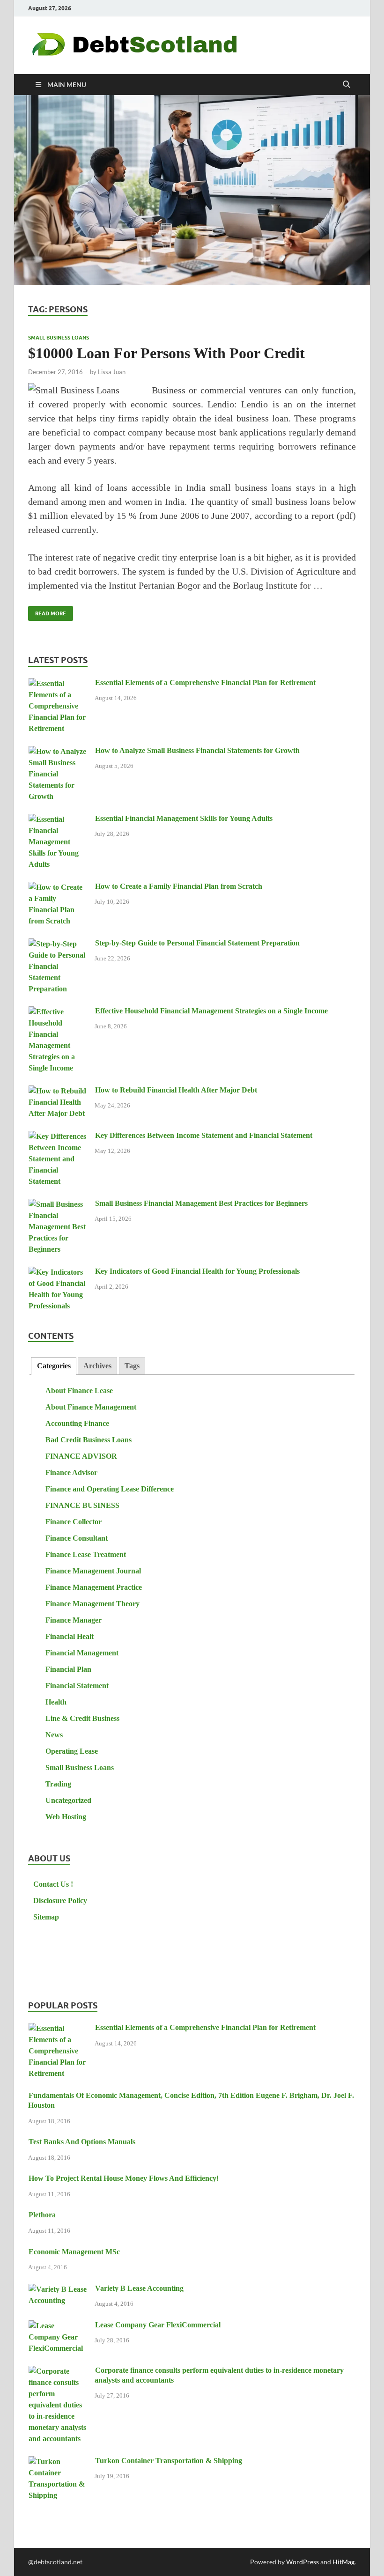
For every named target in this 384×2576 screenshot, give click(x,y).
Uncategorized (68, 1800)
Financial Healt (70, 1636)
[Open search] (347, 85)
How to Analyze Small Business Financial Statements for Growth (197, 750)
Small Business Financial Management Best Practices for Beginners (201, 1203)
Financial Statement (77, 1686)
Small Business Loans (59, 338)
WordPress (303, 2562)
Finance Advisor (71, 1473)
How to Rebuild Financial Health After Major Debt (176, 1090)
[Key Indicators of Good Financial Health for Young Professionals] (58, 1273)
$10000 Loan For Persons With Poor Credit (166, 353)
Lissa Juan (112, 372)
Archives (97, 1366)
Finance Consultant (77, 1538)
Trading (58, 1784)
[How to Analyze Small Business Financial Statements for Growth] (58, 752)
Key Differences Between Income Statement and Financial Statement (204, 1135)
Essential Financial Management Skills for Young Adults (184, 818)
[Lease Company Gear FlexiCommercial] (58, 2326)
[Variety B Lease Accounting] (58, 2290)
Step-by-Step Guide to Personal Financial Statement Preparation (197, 943)
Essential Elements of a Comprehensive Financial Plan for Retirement (205, 683)
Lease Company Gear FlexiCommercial (158, 2325)
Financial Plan (68, 1669)
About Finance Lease (79, 1391)
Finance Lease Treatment (86, 1554)
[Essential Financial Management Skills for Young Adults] (58, 820)
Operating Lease (72, 1751)
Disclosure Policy (60, 1901)
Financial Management (82, 1653)
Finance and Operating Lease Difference (110, 1489)
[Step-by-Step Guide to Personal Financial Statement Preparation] (58, 944)
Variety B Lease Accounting (139, 2288)
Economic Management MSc (74, 2252)
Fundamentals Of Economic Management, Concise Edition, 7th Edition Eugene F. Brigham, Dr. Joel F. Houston (191, 2100)
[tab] (53, 1366)
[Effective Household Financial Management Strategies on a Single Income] (58, 1012)
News (54, 1735)
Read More (47, 611)
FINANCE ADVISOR (81, 1456)
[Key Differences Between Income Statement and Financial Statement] (58, 1137)
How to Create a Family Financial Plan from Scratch (179, 886)
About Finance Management (91, 1407)
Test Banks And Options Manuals (82, 2142)
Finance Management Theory (92, 1604)
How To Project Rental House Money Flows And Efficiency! (124, 2178)
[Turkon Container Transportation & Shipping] (58, 2462)
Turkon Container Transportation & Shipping (169, 2461)
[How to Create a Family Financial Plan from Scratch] (58, 888)
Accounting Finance (77, 1423)
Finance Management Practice (94, 1587)
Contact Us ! (53, 1884)
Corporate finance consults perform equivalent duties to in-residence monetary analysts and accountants (219, 2375)
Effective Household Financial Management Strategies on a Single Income (211, 1011)
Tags (132, 1366)
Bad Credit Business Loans (89, 1440)
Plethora (42, 2215)
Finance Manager (74, 1620)
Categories (54, 1366)
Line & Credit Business (82, 1718)
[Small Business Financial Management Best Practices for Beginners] (58, 1205)
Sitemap (46, 1917)
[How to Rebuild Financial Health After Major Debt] (58, 1091)
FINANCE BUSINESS (82, 1505)
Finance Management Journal (93, 1571)
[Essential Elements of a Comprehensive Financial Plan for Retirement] (58, 684)
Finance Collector (74, 1522)
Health (56, 1702)
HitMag (343, 2562)
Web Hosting (66, 1817)
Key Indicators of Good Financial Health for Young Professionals (197, 1271)
